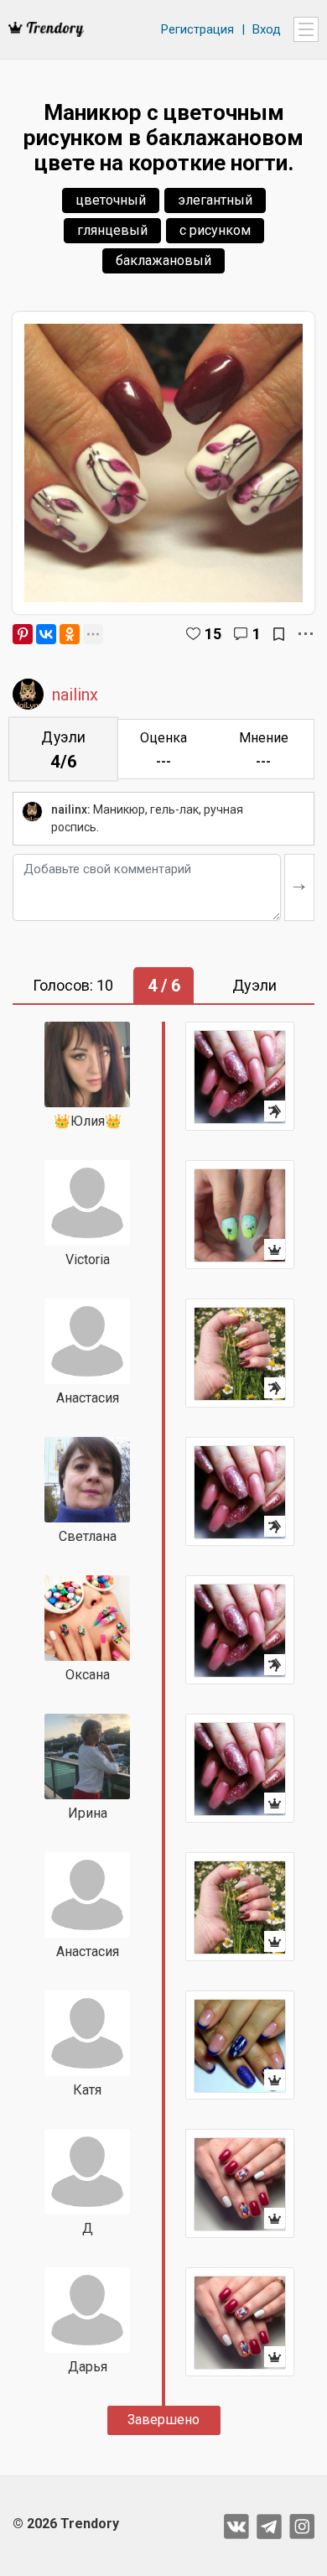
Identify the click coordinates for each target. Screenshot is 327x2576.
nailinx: (71, 809)
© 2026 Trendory (66, 2524)
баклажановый (163, 260)
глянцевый (112, 230)
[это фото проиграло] (240, 1076)
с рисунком (215, 230)
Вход (267, 29)
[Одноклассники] (70, 634)
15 (213, 634)
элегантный (215, 200)
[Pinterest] (23, 634)
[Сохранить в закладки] (279, 634)
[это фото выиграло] (240, 1215)
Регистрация (197, 29)
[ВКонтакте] (46, 634)
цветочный (111, 200)
